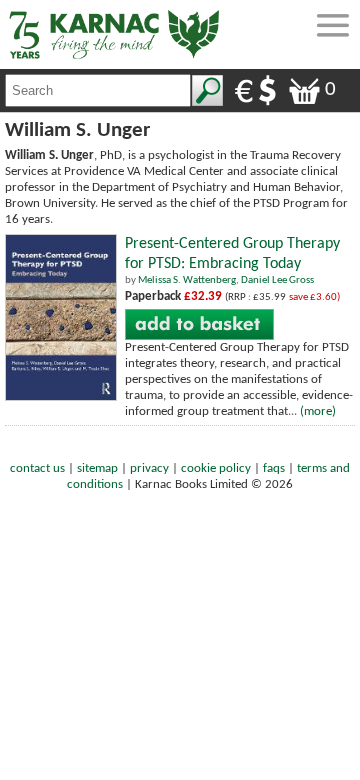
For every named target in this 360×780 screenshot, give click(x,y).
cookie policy (216, 468)
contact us (37, 468)
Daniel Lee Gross (277, 280)
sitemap (97, 468)
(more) (318, 411)
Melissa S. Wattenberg (187, 280)
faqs (274, 468)
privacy (149, 468)
